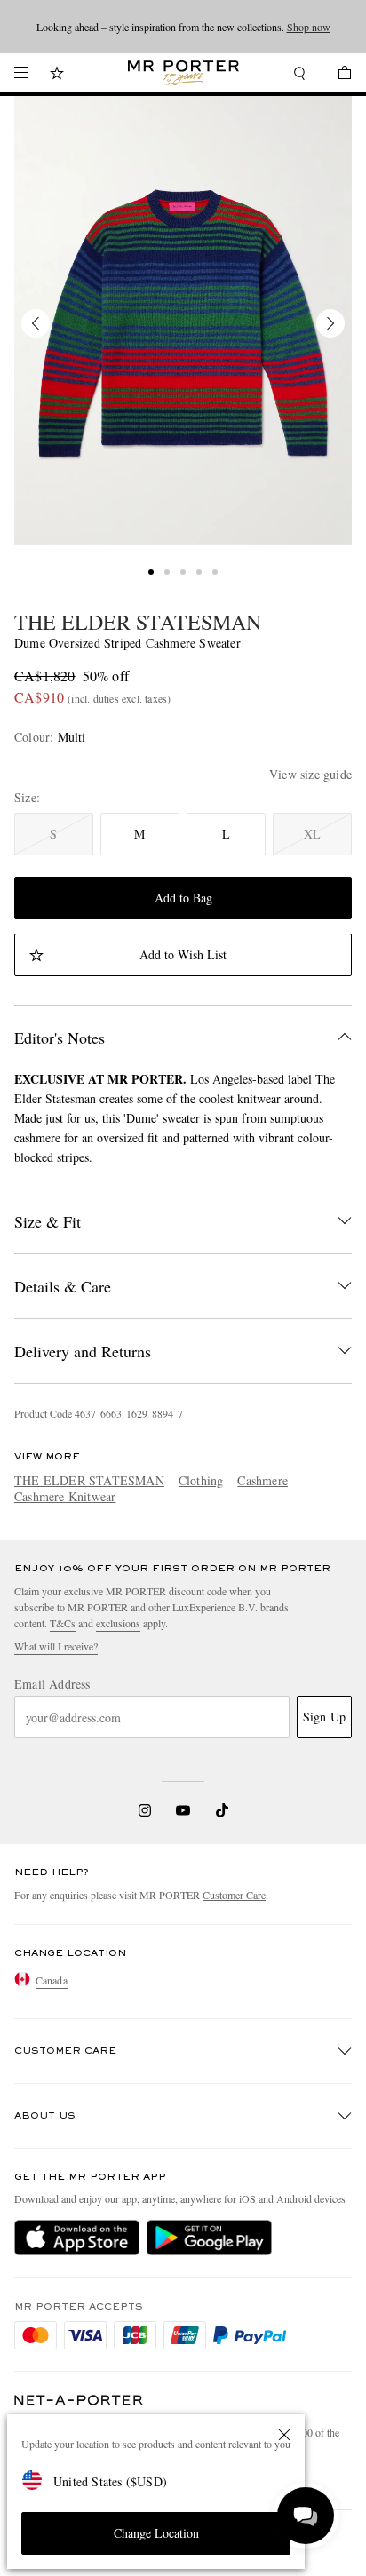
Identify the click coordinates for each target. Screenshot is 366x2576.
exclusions (118, 1623)
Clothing (201, 1480)
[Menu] (21, 73)
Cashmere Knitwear (65, 1496)
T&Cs (63, 1623)
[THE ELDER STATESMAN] (183, 320)
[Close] (284, 2435)
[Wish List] (57, 75)
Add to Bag (183, 898)
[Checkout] (336, 75)
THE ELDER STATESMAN (138, 622)
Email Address (52, 1684)
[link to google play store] (209, 2238)
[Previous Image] (36, 323)
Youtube (183, 1810)
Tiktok (222, 1810)
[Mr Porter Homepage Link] (183, 73)
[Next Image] (330, 323)
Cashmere (263, 1480)
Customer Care (234, 1895)
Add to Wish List (183, 954)
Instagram (145, 1810)
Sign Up (324, 1717)
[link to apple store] (77, 2238)
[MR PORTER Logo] (79, 2401)
